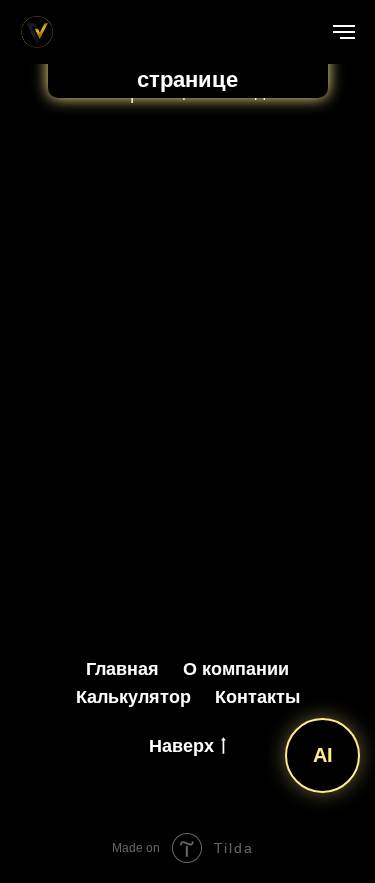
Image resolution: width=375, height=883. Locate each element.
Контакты (257, 697)
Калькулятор (133, 697)
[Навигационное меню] (344, 32)
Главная (122, 669)
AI (323, 755)
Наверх (181, 746)
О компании (236, 669)
